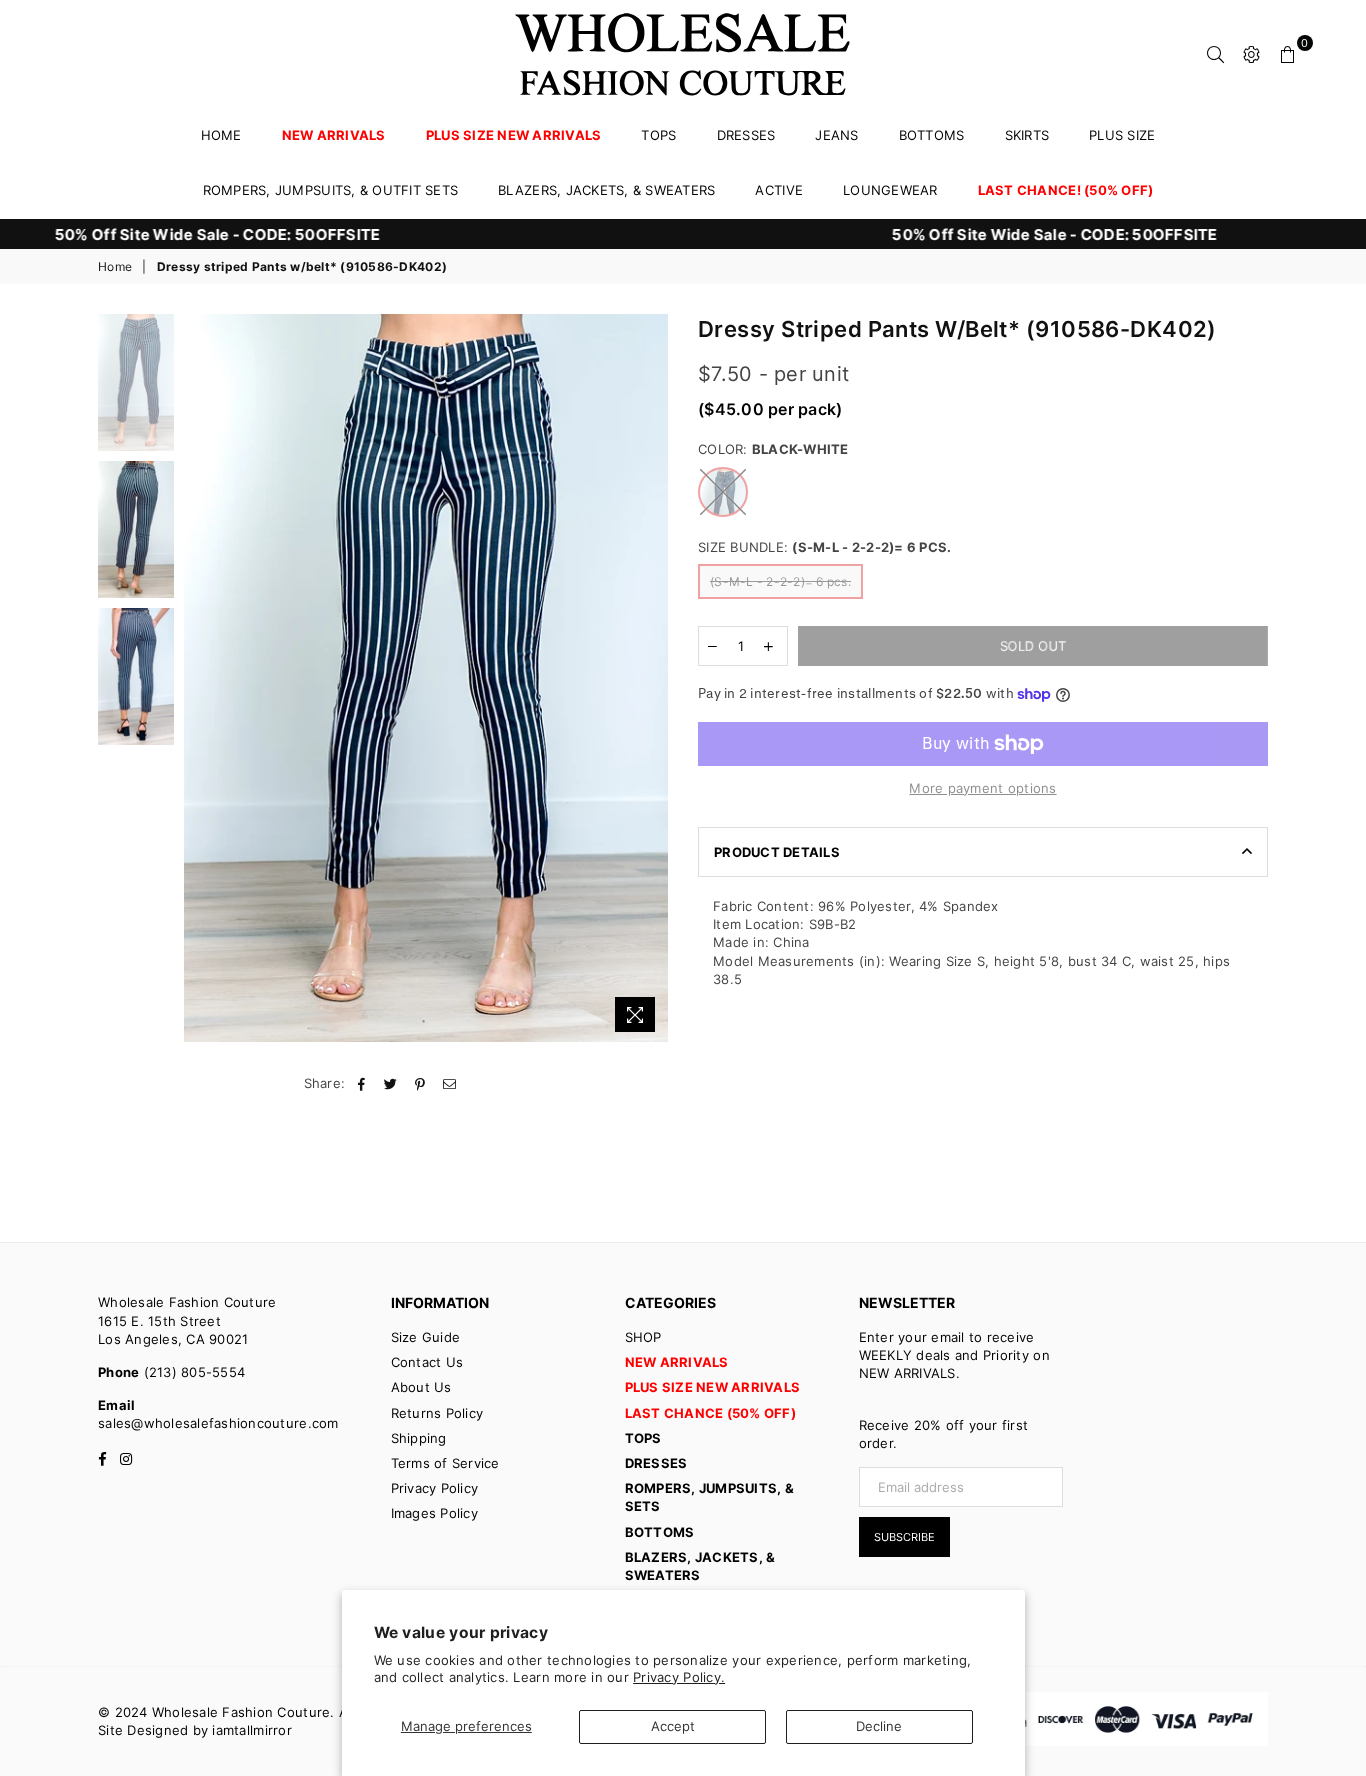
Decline (879, 1726)
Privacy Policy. (679, 1677)
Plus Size (1122, 135)
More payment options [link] (982, 788)
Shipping (419, 1438)
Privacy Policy (435, 1488)
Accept (673, 1726)
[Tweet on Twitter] (391, 1083)
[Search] (1216, 53)
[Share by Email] (449, 1083)
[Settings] (1252, 53)
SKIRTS (1027, 135)
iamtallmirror (251, 1730)
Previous (201, 677)
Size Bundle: (824, 547)
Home (221, 135)
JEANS (836, 135)
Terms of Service (445, 1463)
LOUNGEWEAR (890, 190)
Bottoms (932, 135)
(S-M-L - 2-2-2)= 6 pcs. (780, 581)
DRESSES (746, 135)
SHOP (643, 1337)
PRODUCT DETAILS (777, 852)
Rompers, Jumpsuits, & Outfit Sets (331, 190)
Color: (773, 449)
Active (779, 190)
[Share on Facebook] (362, 1083)
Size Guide (426, 1337)
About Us (421, 1387)
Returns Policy (437, 1413)
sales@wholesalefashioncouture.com (218, 1423)
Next (650, 677)
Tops (658, 135)
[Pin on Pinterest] (420, 1083)
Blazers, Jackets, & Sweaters (606, 190)
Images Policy (434, 1513)
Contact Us (427, 1362)
